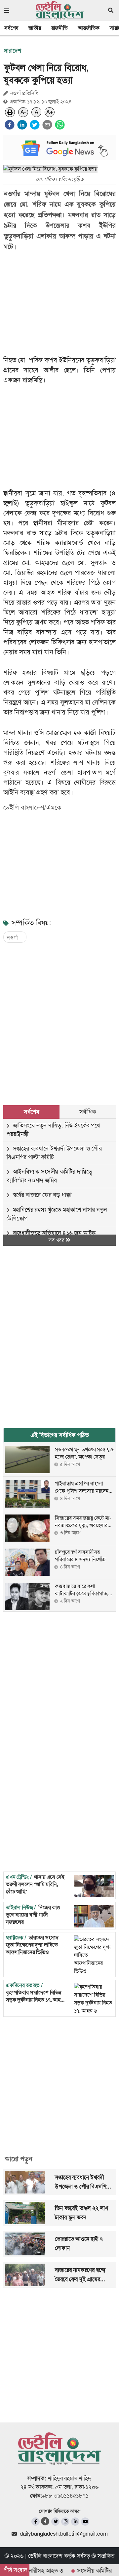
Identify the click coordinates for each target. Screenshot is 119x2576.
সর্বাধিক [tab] (88, 1112)
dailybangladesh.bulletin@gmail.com (64, 2534)
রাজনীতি (59, 28)
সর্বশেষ (11, 28)
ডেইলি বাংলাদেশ (45, 2556)
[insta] (65, 2522)
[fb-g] (45, 2521)
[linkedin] (22, 125)
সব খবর (57, 1240)
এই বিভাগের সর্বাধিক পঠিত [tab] (60, 1435)
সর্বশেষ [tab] (31, 1112)
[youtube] (85, 2522)
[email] (47, 125)
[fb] (36, 2522)
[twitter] (35, 125)
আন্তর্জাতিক (89, 28)
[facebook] (10, 125)
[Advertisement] (59, 1017)
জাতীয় (35, 28)
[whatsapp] (60, 125)
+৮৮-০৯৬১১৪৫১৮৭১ (65, 2496)
